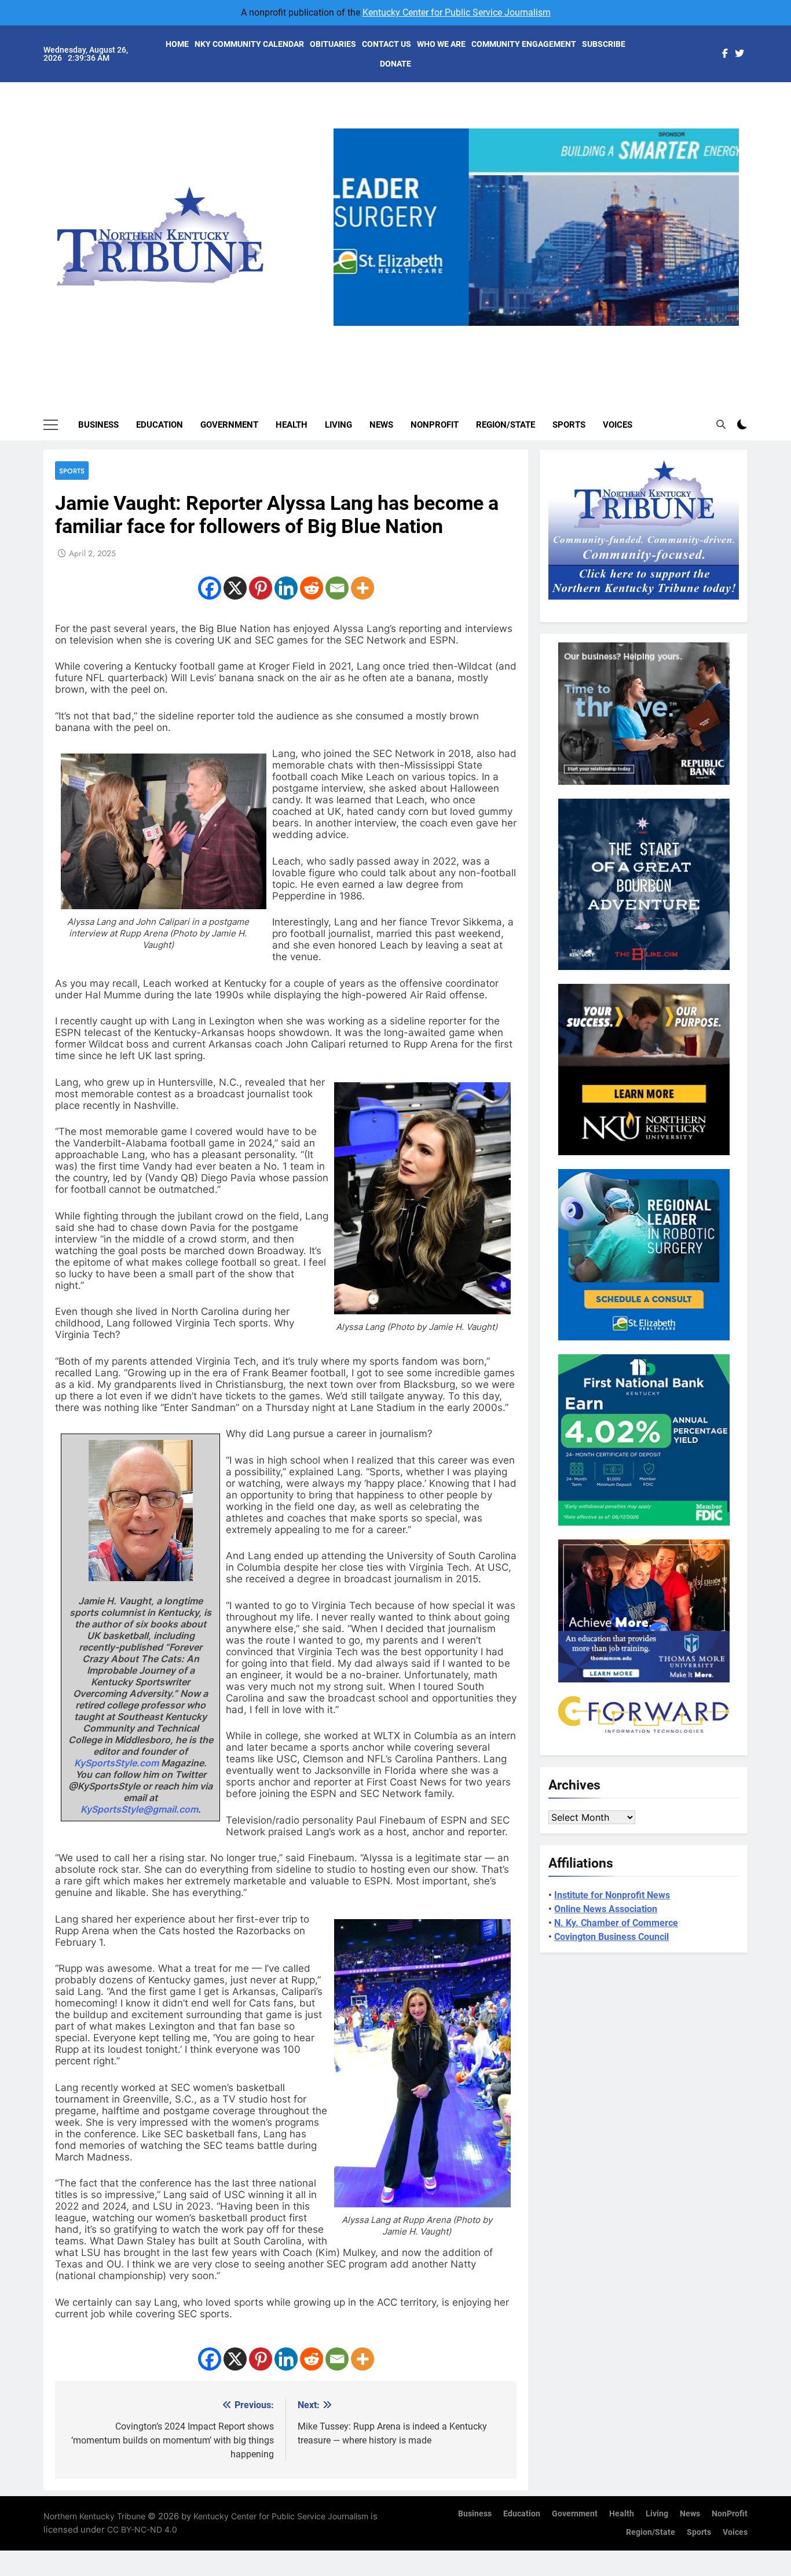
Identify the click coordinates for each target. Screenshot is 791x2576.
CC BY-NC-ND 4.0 (142, 2529)
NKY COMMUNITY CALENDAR (249, 44)
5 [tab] (583, 332)
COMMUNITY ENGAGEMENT (524, 44)
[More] (362, 588)
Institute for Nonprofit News (612, 1895)
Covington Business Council (611, 1937)
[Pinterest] (261, 588)
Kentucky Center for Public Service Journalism (457, 12)
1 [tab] (498, 332)
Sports (569, 425)
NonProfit (435, 425)
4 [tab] (562, 332)
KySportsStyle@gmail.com (139, 1809)
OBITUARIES (333, 44)
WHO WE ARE (441, 44)
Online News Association (606, 1909)
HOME (177, 44)
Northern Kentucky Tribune (94, 2516)
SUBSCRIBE (604, 44)
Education (160, 425)
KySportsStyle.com (116, 1763)
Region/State (506, 425)
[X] (235, 588)
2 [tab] (519, 332)
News (381, 425)
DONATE (395, 64)
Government (229, 425)
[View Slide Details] (536, 227)
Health (292, 425)
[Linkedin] (286, 588)
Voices (618, 425)
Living (338, 425)
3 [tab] (541, 332)
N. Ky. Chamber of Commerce (616, 1923)
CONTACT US (387, 44)
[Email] (337, 588)
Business (98, 425)
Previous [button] (347, 326)
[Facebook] (210, 588)
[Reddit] (312, 588)
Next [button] (726, 326)
